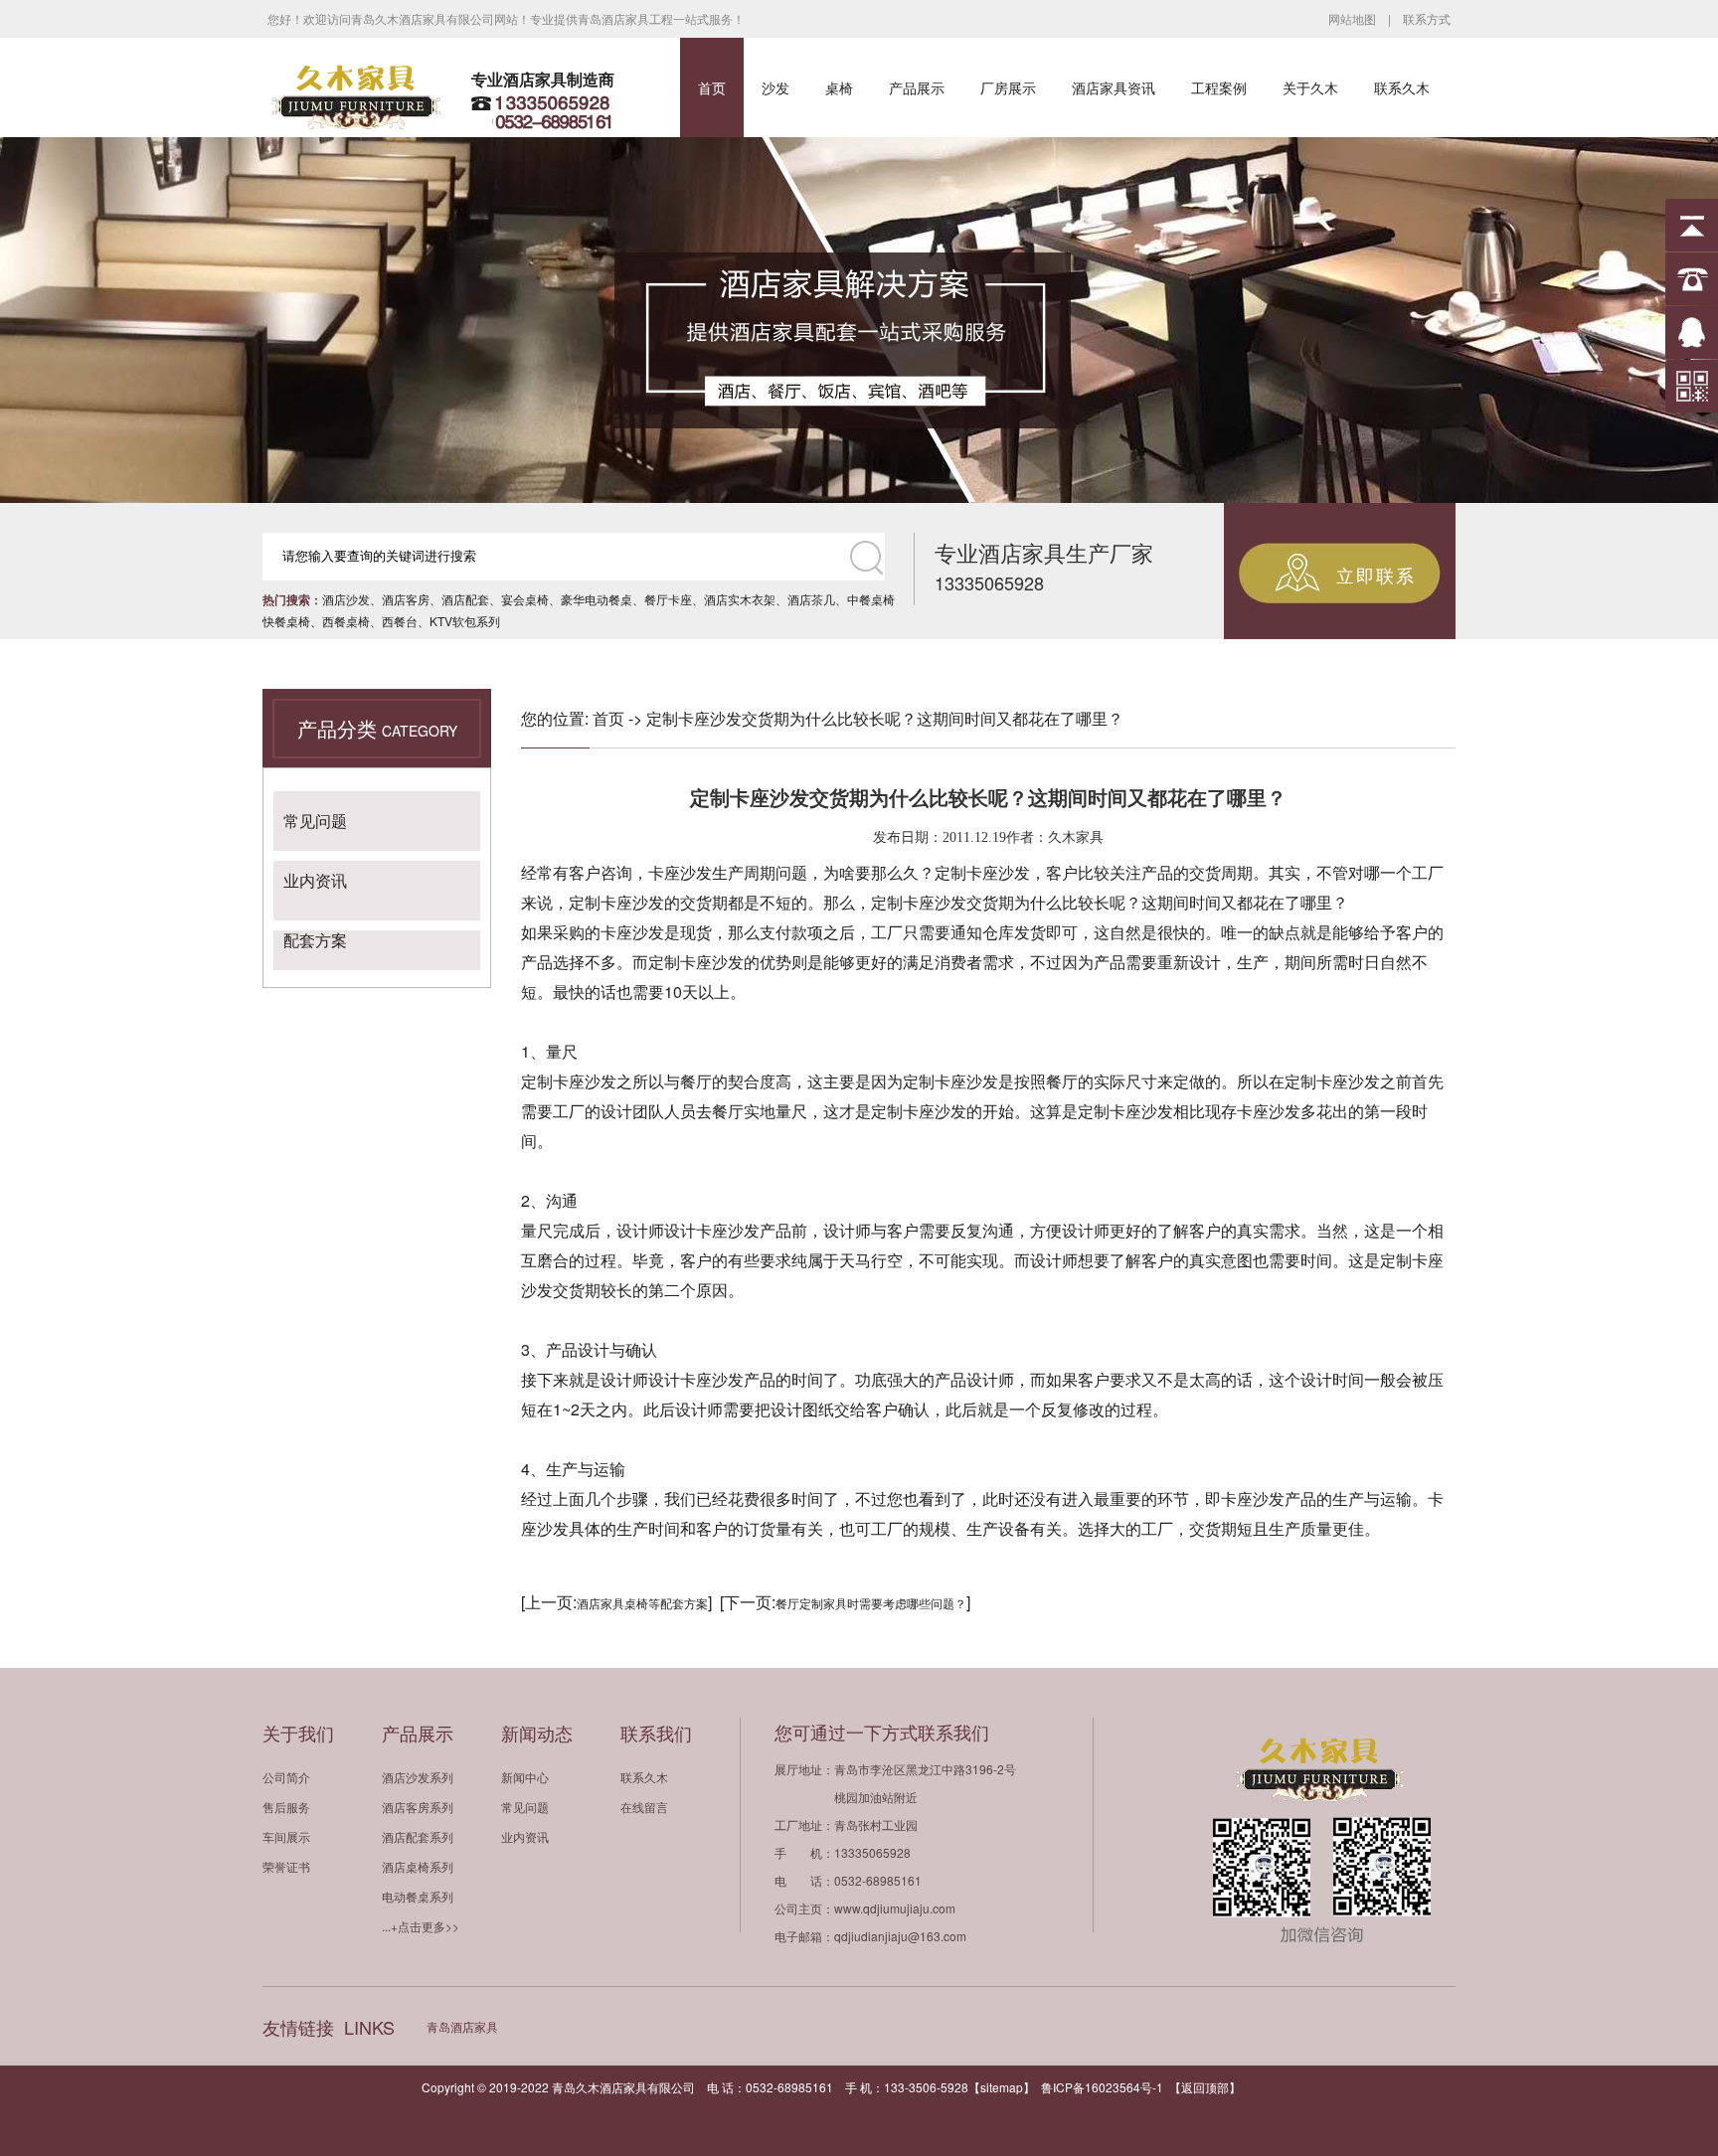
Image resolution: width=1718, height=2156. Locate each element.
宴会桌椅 (525, 599)
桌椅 (839, 87)
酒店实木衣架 (740, 599)
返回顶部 (1205, 2087)
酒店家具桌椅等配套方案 (642, 1603)
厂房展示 (1008, 87)
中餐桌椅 (871, 599)
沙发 (775, 87)
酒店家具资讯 (1114, 87)
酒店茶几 (811, 599)
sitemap (1002, 2087)
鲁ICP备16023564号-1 (1102, 2087)
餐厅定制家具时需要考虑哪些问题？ (871, 1603)
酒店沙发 (346, 599)
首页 (712, 87)
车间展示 (286, 1836)
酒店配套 (465, 599)
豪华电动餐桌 (597, 599)
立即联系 (1376, 575)
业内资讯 (315, 880)
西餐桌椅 (346, 621)
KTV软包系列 (465, 621)
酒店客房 (406, 599)
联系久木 (1402, 87)
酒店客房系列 (418, 1807)
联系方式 (1427, 18)
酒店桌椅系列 (418, 1866)
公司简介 (286, 1777)
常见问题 (315, 821)
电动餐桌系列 (418, 1896)
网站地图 (1352, 18)
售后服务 (286, 1807)
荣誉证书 (286, 1866)
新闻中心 (525, 1777)
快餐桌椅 (286, 621)
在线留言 (644, 1807)
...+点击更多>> (421, 1926)
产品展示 (917, 87)
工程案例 (1219, 87)
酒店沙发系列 (418, 1777)
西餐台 (400, 621)
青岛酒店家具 (462, 2026)
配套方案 (315, 940)
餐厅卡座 (668, 599)
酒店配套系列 (418, 1836)
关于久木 (1310, 87)
